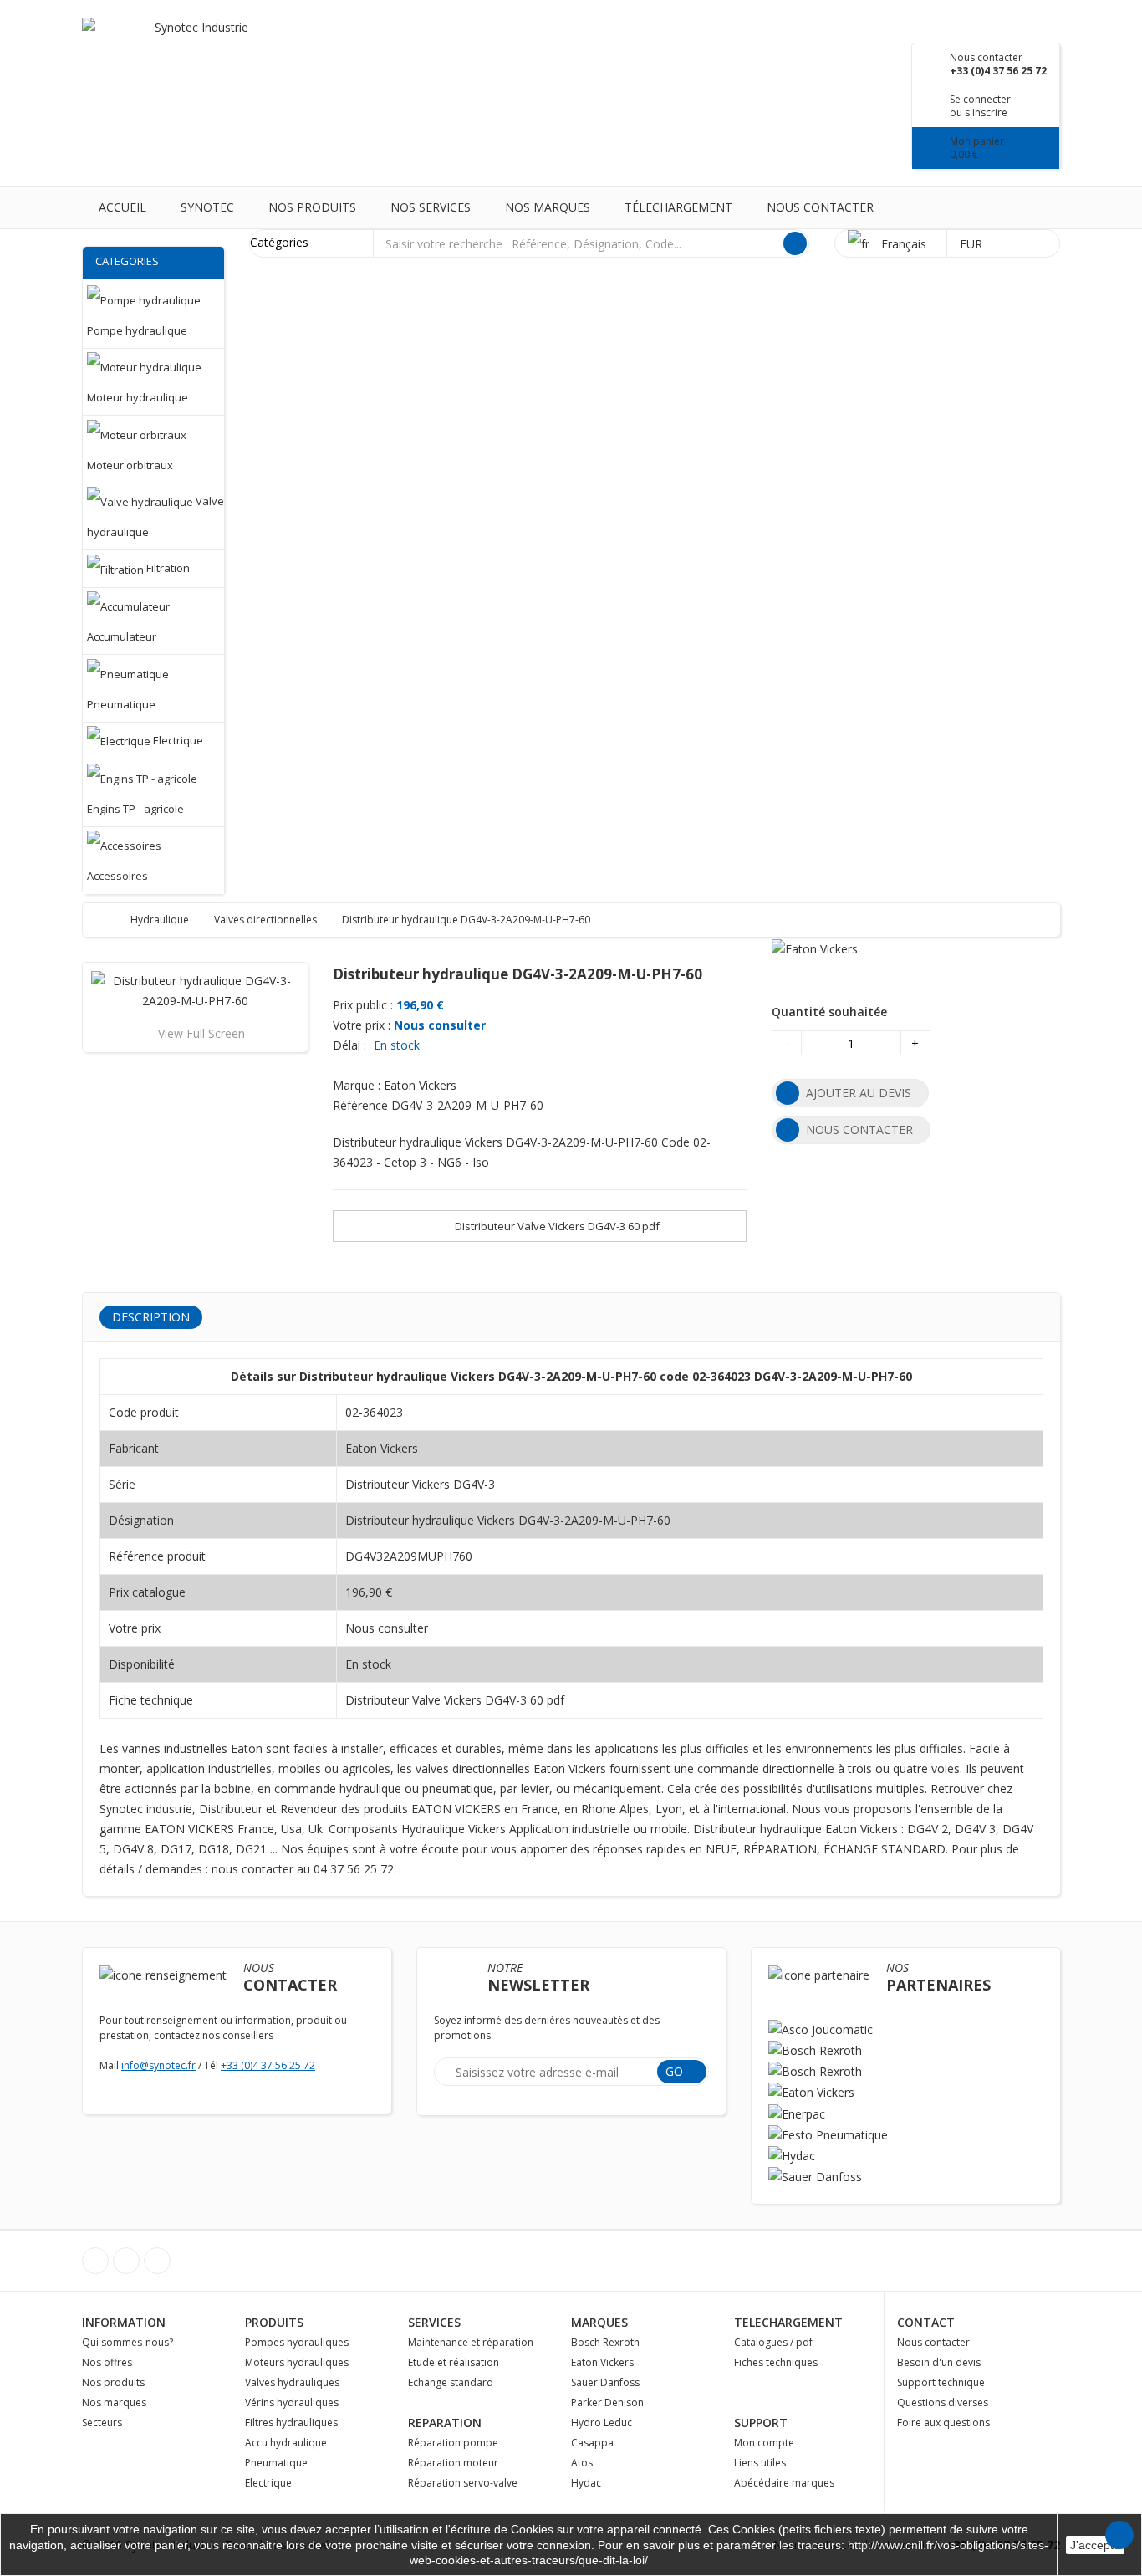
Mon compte (764, 2443)
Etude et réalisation (454, 2362)
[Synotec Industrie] (195, 50)
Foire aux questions (943, 2423)
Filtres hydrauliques (291, 2423)
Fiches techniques (776, 2362)
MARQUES (599, 2322)
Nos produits (312, 207)
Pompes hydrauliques (297, 2342)
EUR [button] (973, 244)
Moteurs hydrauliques (297, 2362)
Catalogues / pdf (773, 2342)
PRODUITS (274, 2322)
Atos (582, 2463)
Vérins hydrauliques (292, 2402)
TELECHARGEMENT (788, 2322)
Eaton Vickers (602, 2362)
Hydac (586, 2483)
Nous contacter (820, 207)
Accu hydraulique (286, 2443)
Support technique (941, 2382)
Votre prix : (362, 1025)
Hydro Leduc (602, 2423)
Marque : (357, 1085)
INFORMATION (124, 2322)
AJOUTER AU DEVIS (859, 1093)
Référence (360, 1105)
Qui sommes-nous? (127, 2342)
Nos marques (548, 207)
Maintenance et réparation (471, 2342)
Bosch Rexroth (605, 2342)
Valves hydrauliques (292, 2382)
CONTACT (926, 2322)
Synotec (207, 207)
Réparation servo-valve (463, 2483)
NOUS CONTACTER (859, 1130)
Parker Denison (607, 2402)
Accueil (122, 207)
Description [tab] (151, 1317)
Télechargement (678, 207)
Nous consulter (440, 1025)
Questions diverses (943, 2402)
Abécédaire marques (784, 2483)
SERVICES (434, 2322)
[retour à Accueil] (112, 920)
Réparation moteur (453, 2463)
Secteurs (102, 2423)
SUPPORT (761, 2423)
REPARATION (445, 2423)
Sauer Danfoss (605, 2382)
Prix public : (363, 1005)
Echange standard (451, 2382)
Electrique (268, 2483)
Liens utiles (760, 2463)
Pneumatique (276, 2463)
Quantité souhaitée (829, 1012)
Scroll (1119, 2535)
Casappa (592, 2443)
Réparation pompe (453, 2443)
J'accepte (1095, 2545)
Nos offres (107, 2362)
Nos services (431, 207)
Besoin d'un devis (939, 2362)
